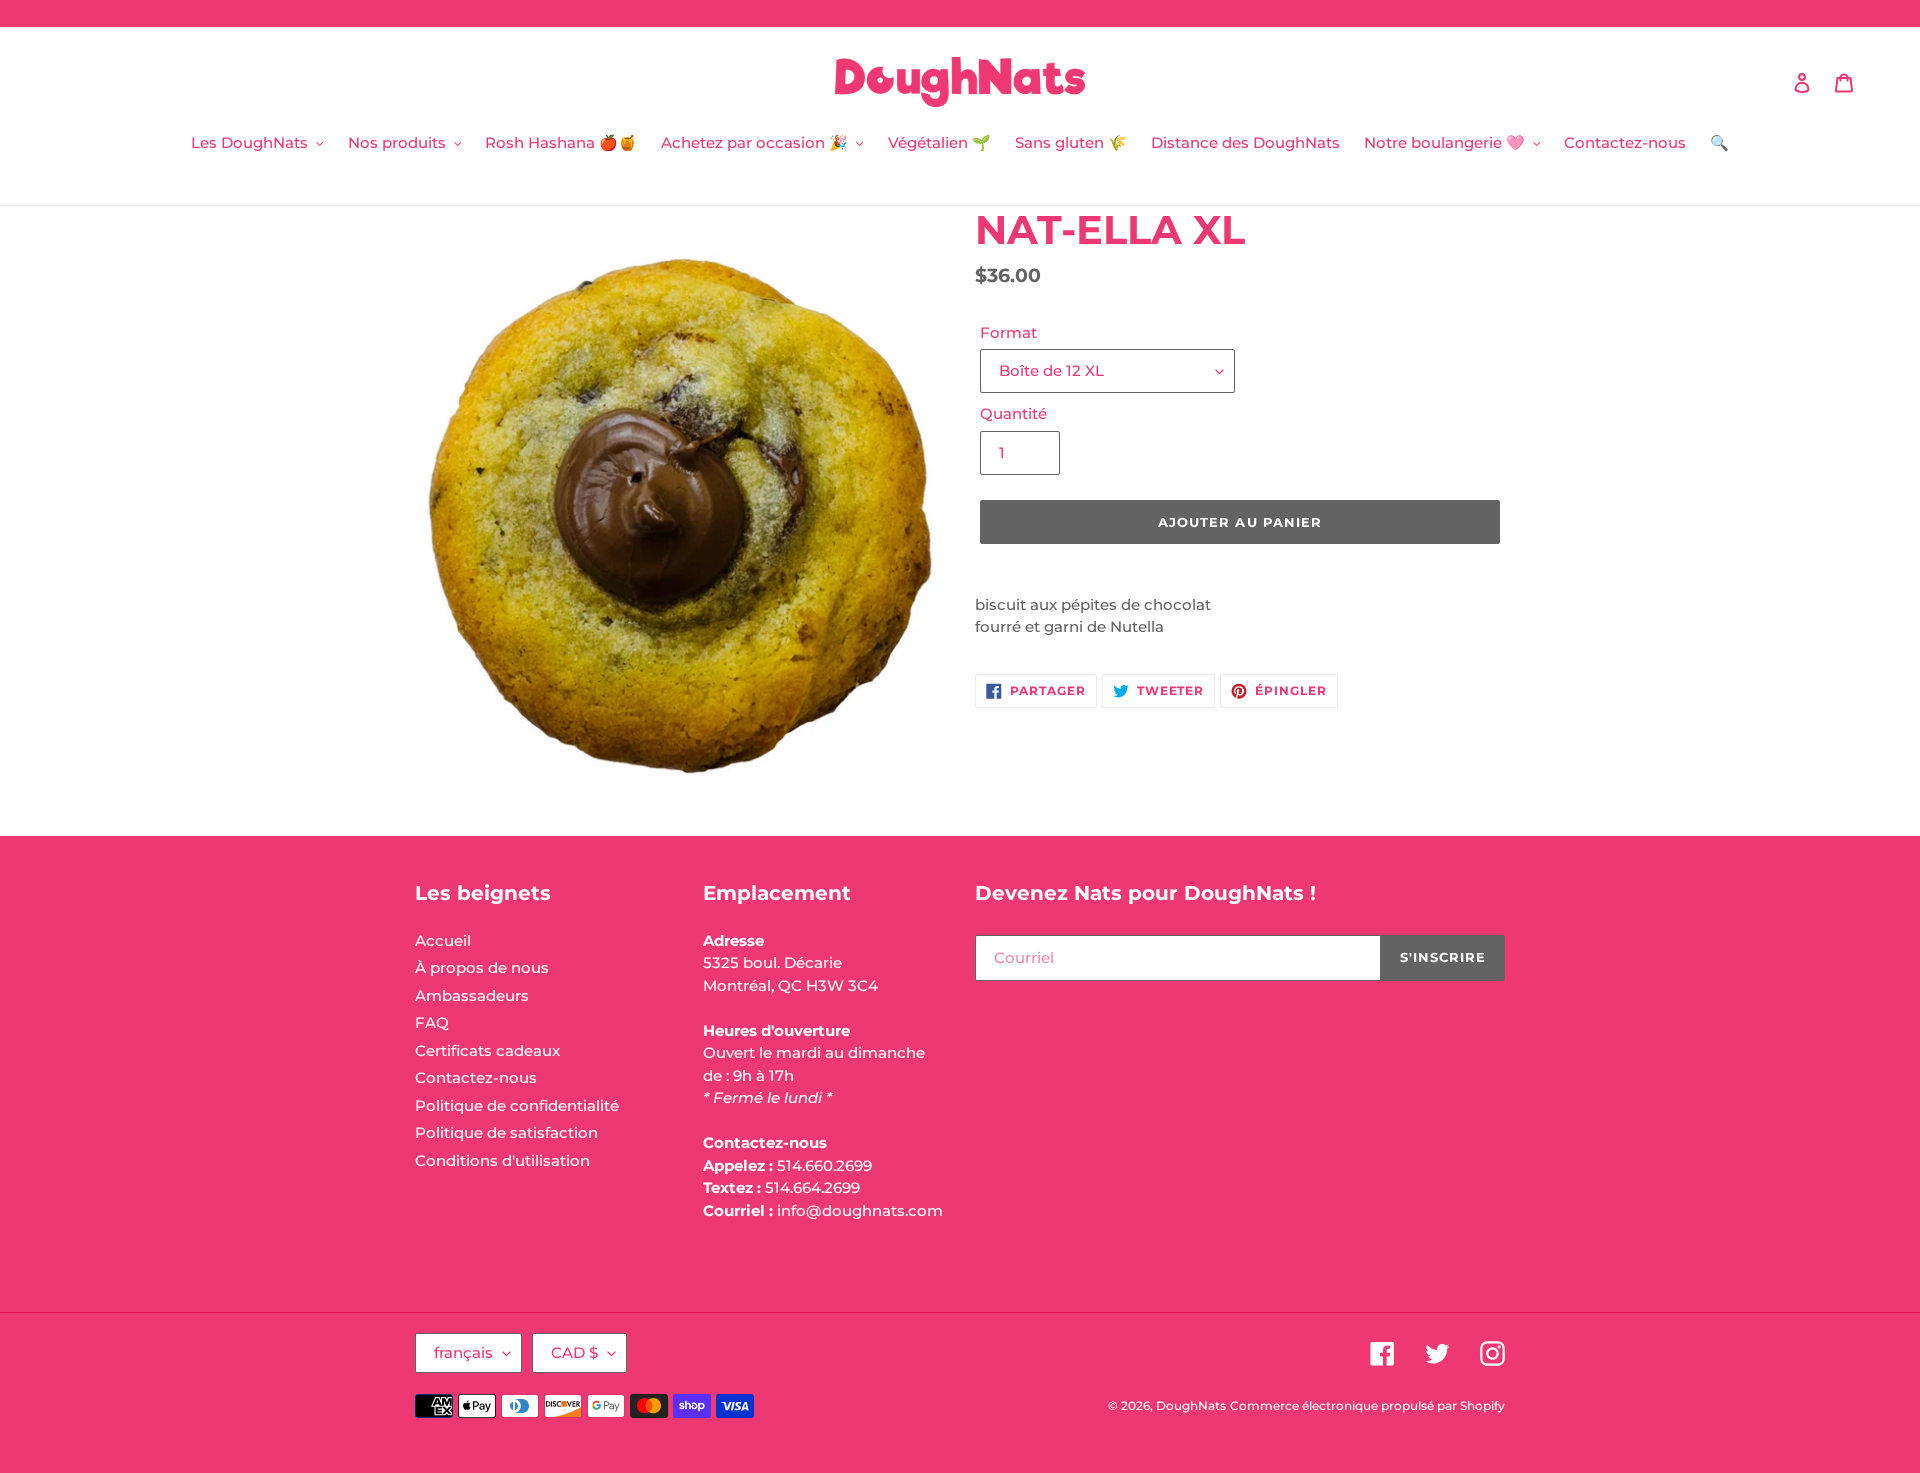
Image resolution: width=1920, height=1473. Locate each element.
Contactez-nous (476, 1077)
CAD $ (574, 1352)
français (463, 1352)
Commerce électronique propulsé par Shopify (1367, 1405)
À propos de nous (482, 967)
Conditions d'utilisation (502, 1160)
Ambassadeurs (472, 995)
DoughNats (1191, 1405)
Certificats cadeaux (487, 1050)
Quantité (1013, 413)
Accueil (443, 940)
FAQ (432, 1022)
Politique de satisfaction (506, 1132)
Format (1008, 332)
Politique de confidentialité (517, 1105)
